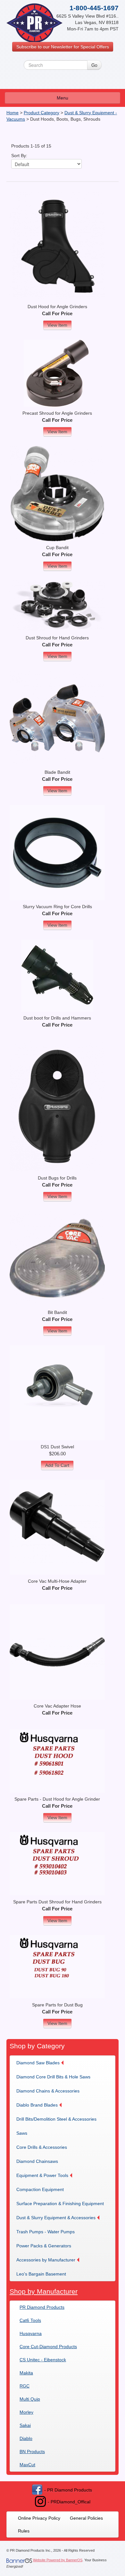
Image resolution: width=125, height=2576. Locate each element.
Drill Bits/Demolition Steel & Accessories (56, 2119)
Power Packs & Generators (44, 2246)
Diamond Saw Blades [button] (38, 2063)
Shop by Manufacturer (44, 2291)
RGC (25, 2386)
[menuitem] (42, 2063)
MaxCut (27, 2465)
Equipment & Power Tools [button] (42, 2175)
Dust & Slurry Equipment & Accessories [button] (56, 2218)
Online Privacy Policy (39, 2518)
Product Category (42, 113)
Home (13, 113)
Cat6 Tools (30, 2320)
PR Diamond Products (42, 2307)
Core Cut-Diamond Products (48, 2347)
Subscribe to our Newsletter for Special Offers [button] (63, 47)
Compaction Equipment (40, 2189)
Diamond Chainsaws (37, 2161)
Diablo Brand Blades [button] (37, 2105)
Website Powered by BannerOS (58, 2560)
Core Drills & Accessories (42, 2147)
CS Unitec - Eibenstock (43, 2360)
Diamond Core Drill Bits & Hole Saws (53, 2077)
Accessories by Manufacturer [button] (46, 2260)
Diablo (26, 2438)
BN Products (32, 2452)
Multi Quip (30, 2399)
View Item (57, 325)
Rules (24, 2531)
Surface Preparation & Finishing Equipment (60, 2204)
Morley (26, 2412)
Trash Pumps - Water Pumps (46, 2232)
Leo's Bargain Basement (41, 2274)
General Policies (86, 2518)
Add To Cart (57, 1465)
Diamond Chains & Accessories (48, 2091)
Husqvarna (31, 2333)
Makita (26, 2373)
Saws (22, 2133)
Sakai (25, 2425)
